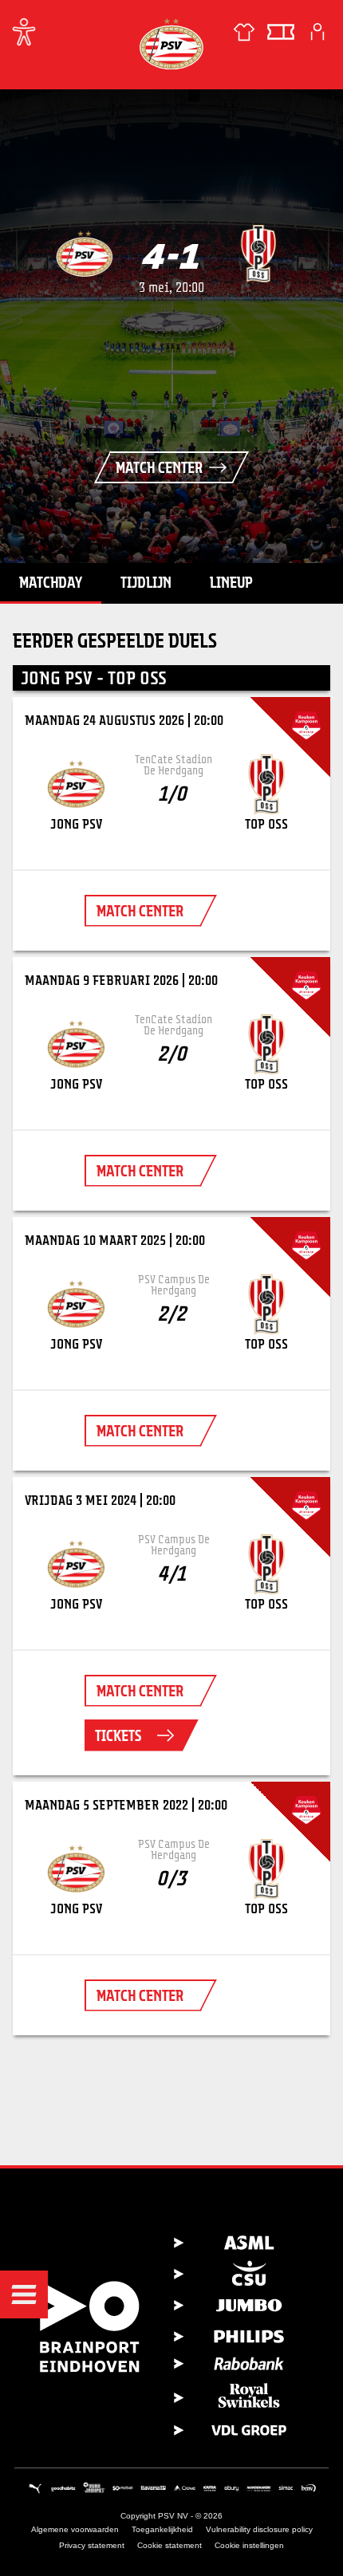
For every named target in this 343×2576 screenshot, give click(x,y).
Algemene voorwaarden (75, 2529)
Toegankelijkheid (162, 2529)
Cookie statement (170, 2545)
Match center (159, 467)
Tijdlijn (146, 582)
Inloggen (317, 32)
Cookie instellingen (249, 2545)
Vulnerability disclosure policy (259, 2529)
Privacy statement (92, 2545)
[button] (24, 2294)
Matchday (51, 582)
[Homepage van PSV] (171, 43)
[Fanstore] (244, 32)
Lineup (231, 582)
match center (140, 911)
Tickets (118, 1735)
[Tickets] (281, 32)
